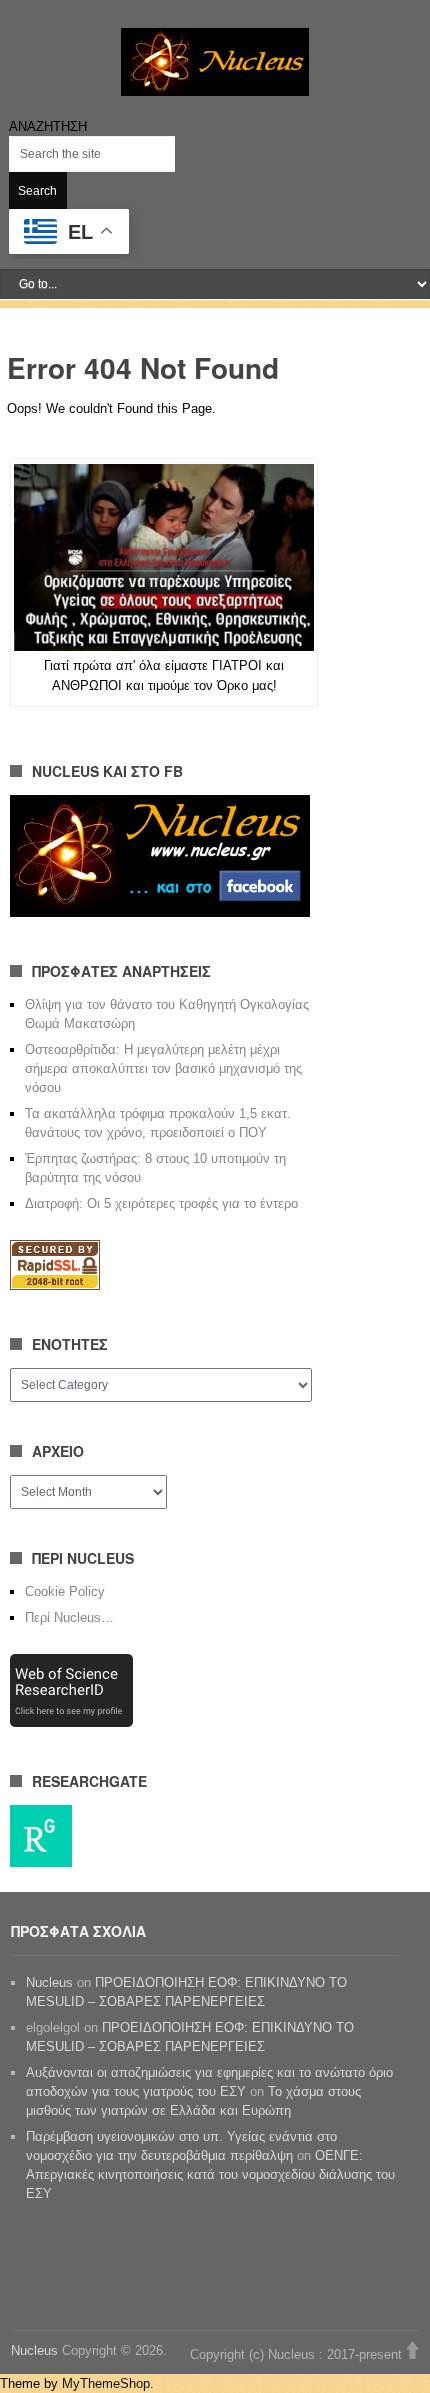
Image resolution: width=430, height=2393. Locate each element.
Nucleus (49, 1982)
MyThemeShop (106, 2383)
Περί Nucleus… (69, 1617)
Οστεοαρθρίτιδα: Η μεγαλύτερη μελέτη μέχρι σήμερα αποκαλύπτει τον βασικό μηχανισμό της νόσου (163, 1068)
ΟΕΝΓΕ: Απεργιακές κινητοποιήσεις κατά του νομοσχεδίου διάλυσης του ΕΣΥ (210, 2174)
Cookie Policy (65, 1591)
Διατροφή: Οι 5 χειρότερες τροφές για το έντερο (161, 1203)
